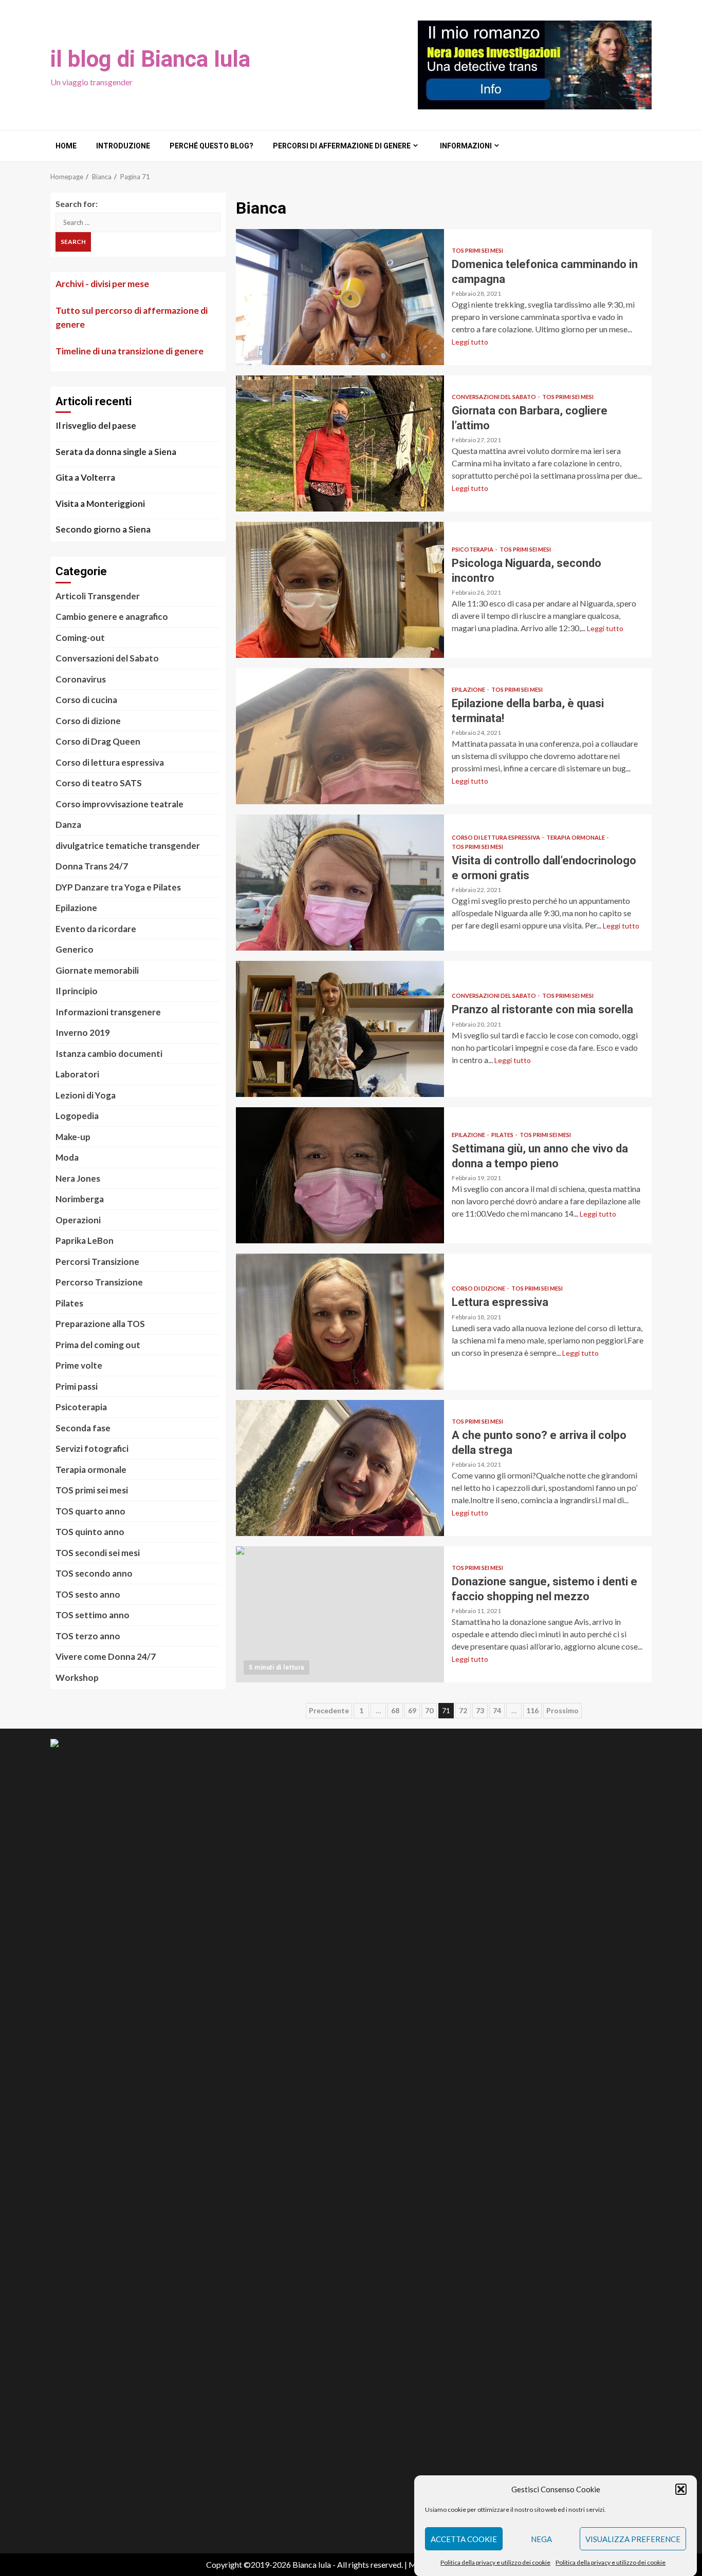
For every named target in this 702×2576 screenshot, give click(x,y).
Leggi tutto (470, 342)
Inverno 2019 (83, 1033)
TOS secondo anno (94, 1573)
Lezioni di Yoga (86, 1095)
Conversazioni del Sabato (494, 397)
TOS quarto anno (90, 1511)
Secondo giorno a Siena (103, 529)
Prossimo (562, 1710)
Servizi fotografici (92, 1448)
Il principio (77, 991)
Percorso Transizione (99, 1282)
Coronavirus (81, 679)
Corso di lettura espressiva (496, 837)
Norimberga (80, 1199)
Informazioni (466, 146)
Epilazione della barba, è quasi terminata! (340, 736)
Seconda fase (83, 1428)
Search (73, 242)
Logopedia (77, 1116)
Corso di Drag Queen (98, 741)
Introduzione (123, 146)
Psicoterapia (473, 549)
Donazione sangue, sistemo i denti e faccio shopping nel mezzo (340, 1614)
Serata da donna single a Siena (116, 452)
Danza (68, 825)
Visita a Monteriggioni (100, 504)
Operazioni (78, 1220)
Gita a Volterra (85, 477)
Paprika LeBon (85, 1240)
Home (66, 146)
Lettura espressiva (340, 1322)
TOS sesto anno (88, 1594)
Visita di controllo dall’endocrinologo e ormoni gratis (340, 883)
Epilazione (469, 689)
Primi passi (77, 1386)
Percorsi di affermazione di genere (342, 146)
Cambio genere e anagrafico (112, 617)
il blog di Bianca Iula (150, 59)
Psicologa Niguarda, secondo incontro (340, 590)
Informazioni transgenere (108, 1012)
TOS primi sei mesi (477, 250)
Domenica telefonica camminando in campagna (340, 297)
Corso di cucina (86, 700)
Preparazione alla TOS (100, 1324)
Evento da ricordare (96, 929)
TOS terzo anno (88, 1636)
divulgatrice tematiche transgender (128, 846)
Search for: (77, 204)
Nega (541, 2539)
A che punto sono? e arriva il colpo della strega (340, 1468)
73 (480, 1710)
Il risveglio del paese (96, 425)
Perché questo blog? (211, 146)
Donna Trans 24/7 (92, 866)
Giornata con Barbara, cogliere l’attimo (340, 443)
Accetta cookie (464, 2539)
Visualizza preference (633, 2539)
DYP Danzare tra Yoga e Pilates (118, 887)
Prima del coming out (98, 1345)
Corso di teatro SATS (99, 783)
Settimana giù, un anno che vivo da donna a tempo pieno (340, 1175)
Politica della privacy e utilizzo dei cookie (495, 2562)
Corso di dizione (479, 1288)
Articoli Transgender (98, 596)
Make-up (73, 1137)
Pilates (503, 1135)
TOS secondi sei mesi (98, 1553)
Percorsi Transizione (97, 1262)
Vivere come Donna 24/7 (106, 1656)
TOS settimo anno (93, 1615)
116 (532, 1710)
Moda (67, 1157)
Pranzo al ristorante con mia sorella (340, 1029)
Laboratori (77, 1074)
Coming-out (80, 638)
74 (497, 1710)
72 (463, 1710)
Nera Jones (78, 1178)
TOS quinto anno (90, 1532)
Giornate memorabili (97, 970)
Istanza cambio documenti (109, 1054)
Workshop (77, 1678)
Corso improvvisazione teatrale (119, 804)
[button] (681, 2489)
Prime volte (79, 1365)
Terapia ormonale (576, 837)
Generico (75, 949)
